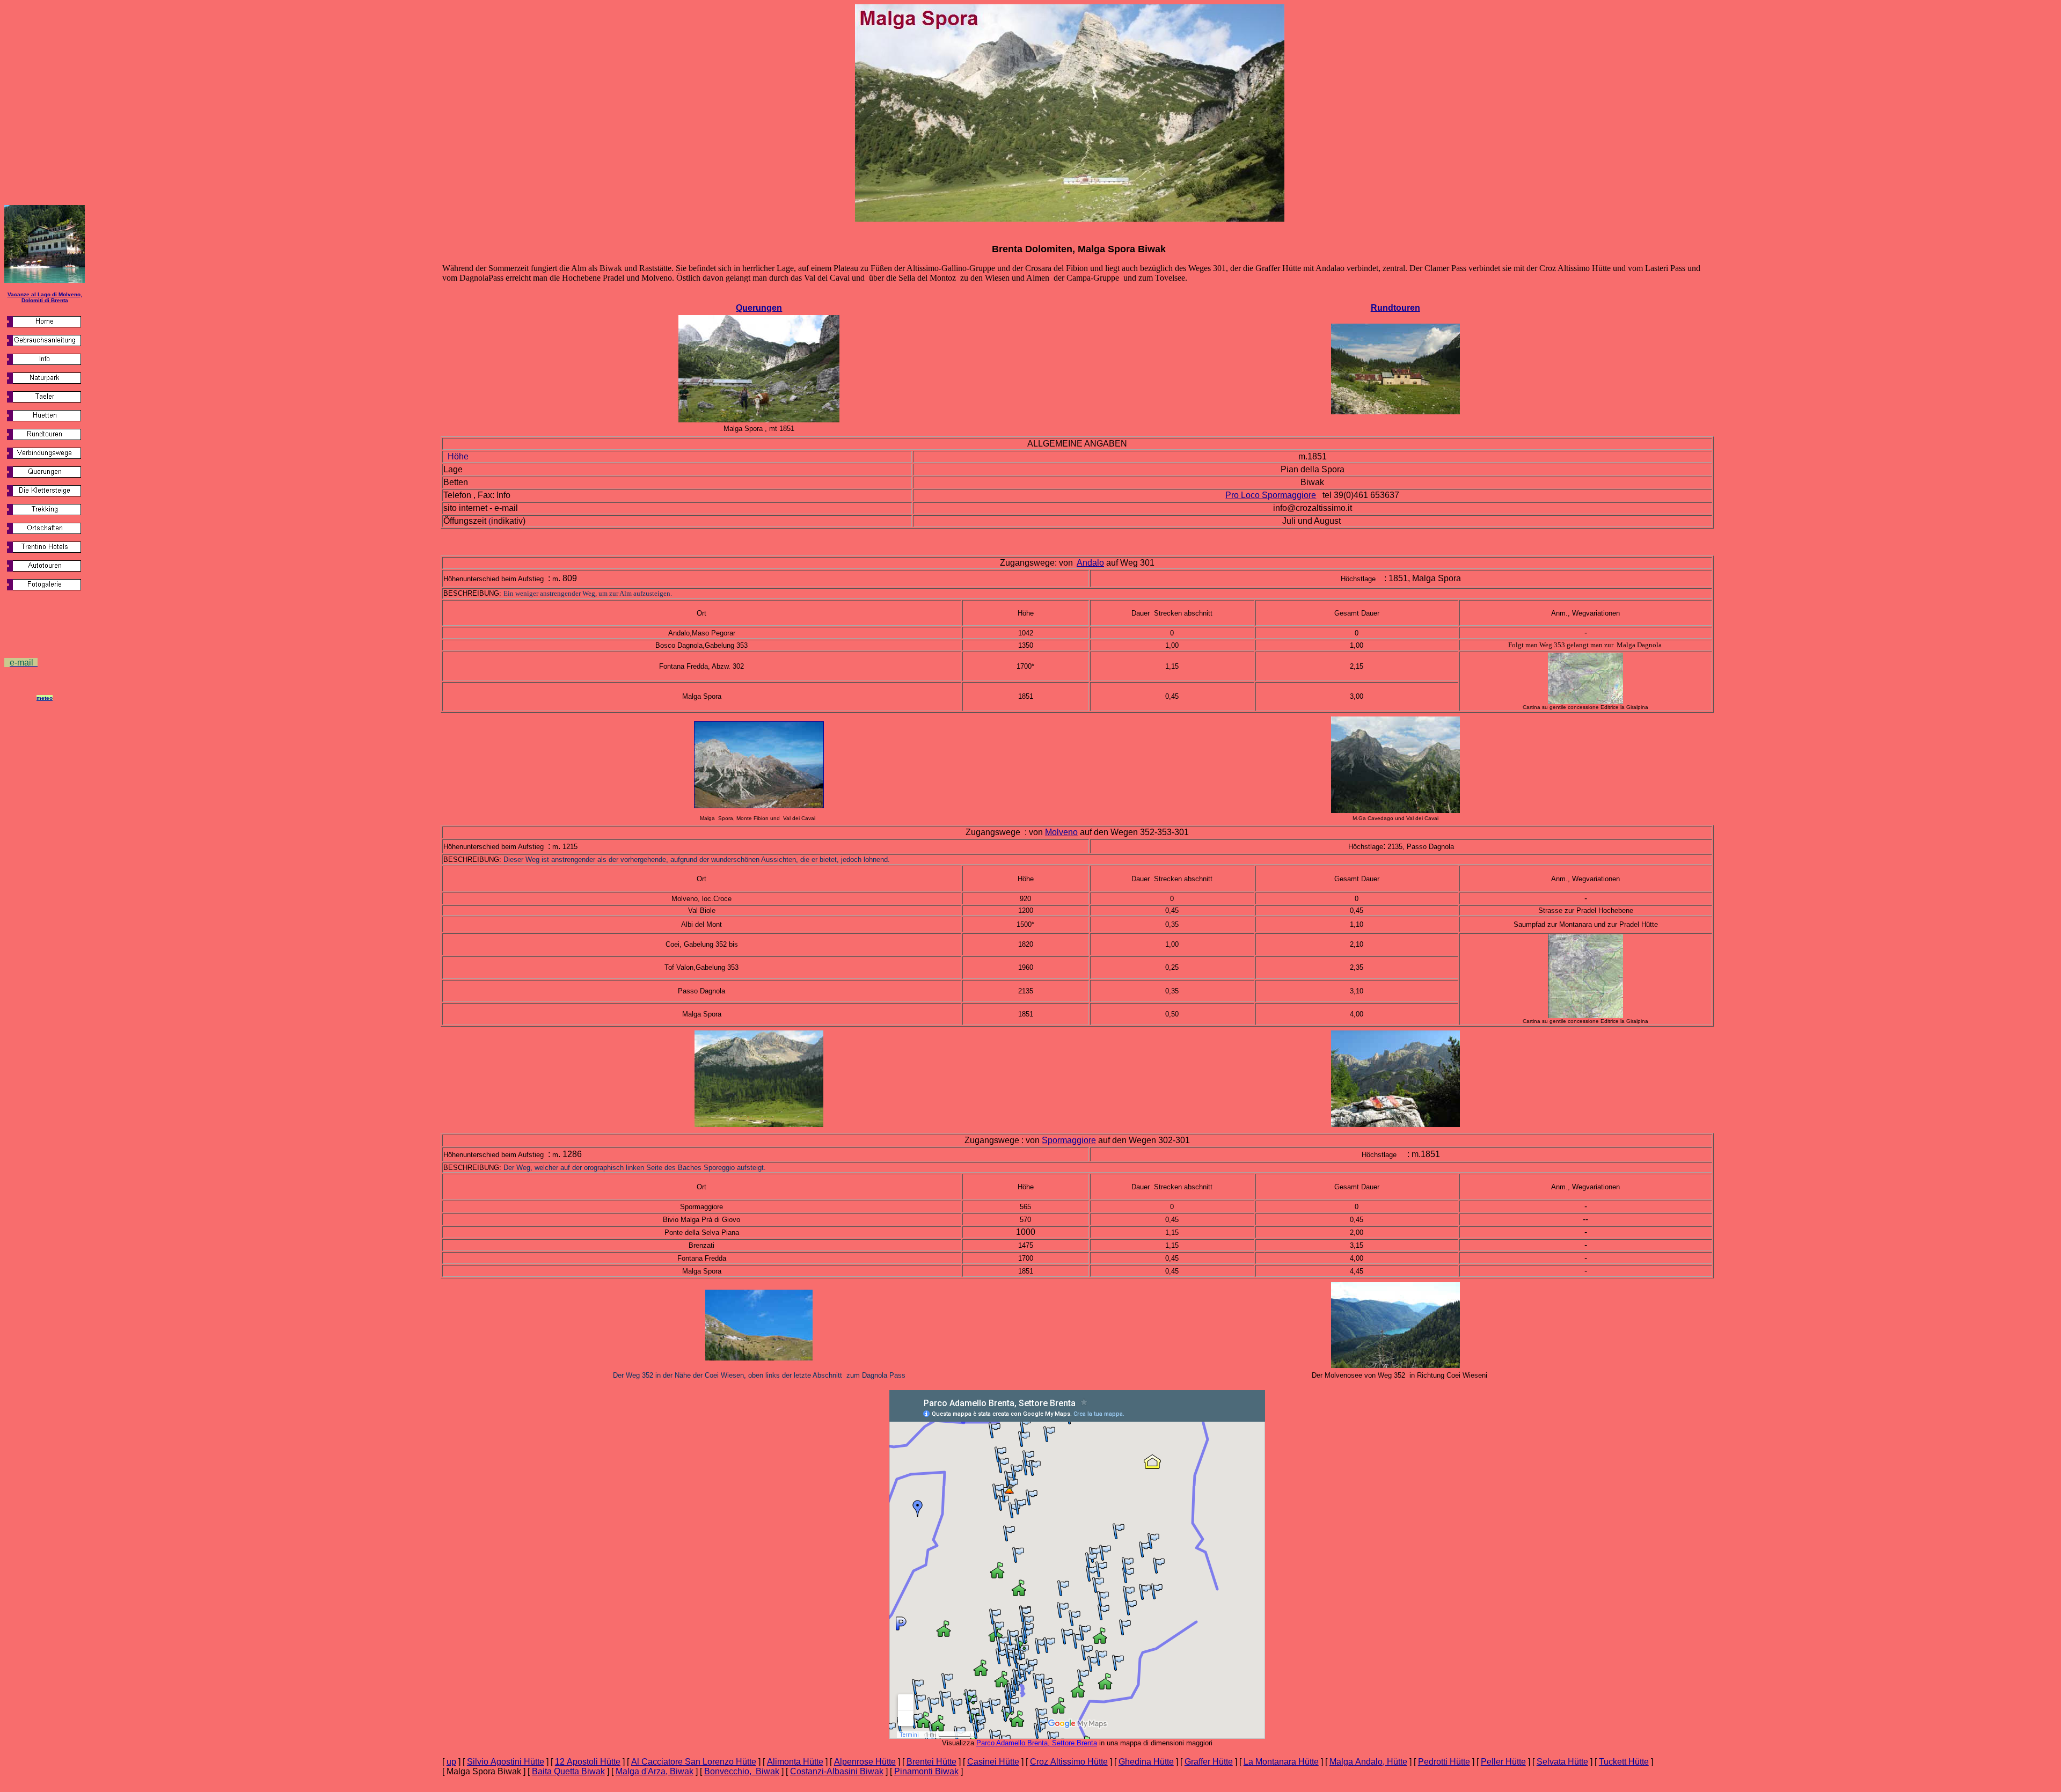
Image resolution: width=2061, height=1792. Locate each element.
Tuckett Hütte (1624, 1762)
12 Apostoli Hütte (588, 1762)
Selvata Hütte (1562, 1762)
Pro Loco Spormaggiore (1271, 495)
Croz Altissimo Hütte (1069, 1762)
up (451, 1762)
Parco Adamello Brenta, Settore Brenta (1037, 1743)
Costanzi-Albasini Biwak (837, 1771)
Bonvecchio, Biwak (742, 1771)
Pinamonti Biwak (926, 1771)
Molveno (1061, 832)
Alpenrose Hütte (865, 1762)
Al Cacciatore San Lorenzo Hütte (694, 1762)
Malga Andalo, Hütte (1368, 1762)
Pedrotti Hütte (1444, 1762)
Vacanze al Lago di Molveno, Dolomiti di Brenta (45, 297)
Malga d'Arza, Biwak (655, 1771)
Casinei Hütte (993, 1762)
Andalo (1090, 563)
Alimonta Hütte (795, 1762)
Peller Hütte (1503, 1762)
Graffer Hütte (1209, 1762)
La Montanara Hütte (1281, 1762)
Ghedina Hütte (1146, 1762)
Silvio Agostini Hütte (506, 1762)
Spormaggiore (1069, 1140)
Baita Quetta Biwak (568, 1771)
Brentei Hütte (931, 1762)
